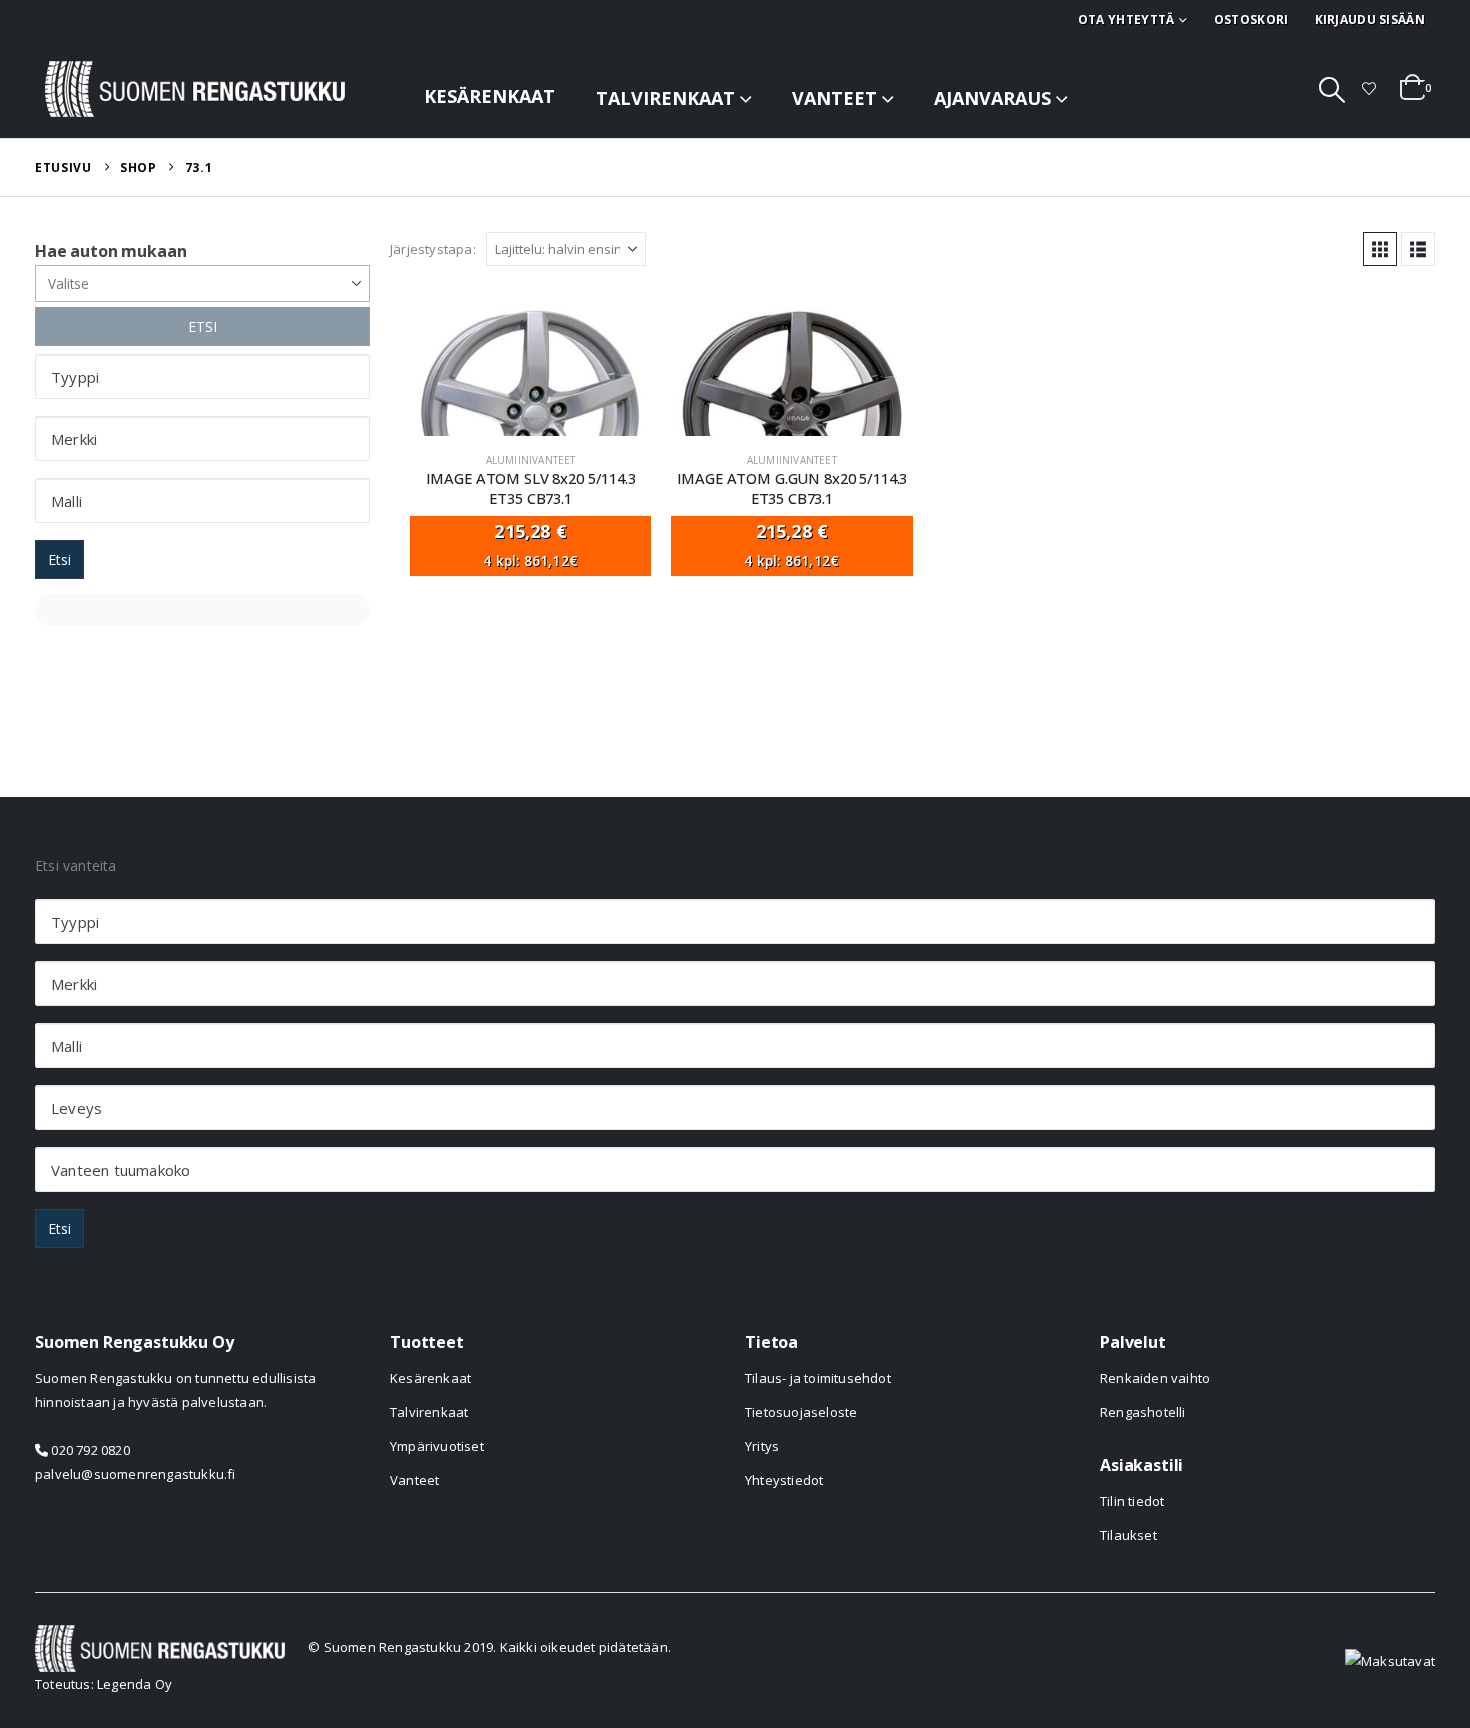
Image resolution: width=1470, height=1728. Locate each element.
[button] (1332, 89)
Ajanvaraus (992, 98)
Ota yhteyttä (1126, 19)
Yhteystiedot (784, 1480)
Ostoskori (1251, 19)
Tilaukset (1128, 1535)
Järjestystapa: (433, 249)
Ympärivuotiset (437, 1446)
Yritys (762, 1446)
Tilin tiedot (1132, 1501)
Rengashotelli (1143, 1412)
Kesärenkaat (489, 96)
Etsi (59, 559)
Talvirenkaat (665, 98)
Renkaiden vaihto (1155, 1378)
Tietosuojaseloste (801, 1412)
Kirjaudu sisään (1370, 19)
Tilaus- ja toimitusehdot (818, 1378)
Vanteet (834, 98)
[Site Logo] (195, 89)
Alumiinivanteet (531, 460)
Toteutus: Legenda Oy (103, 1684)
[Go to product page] (530, 366)
